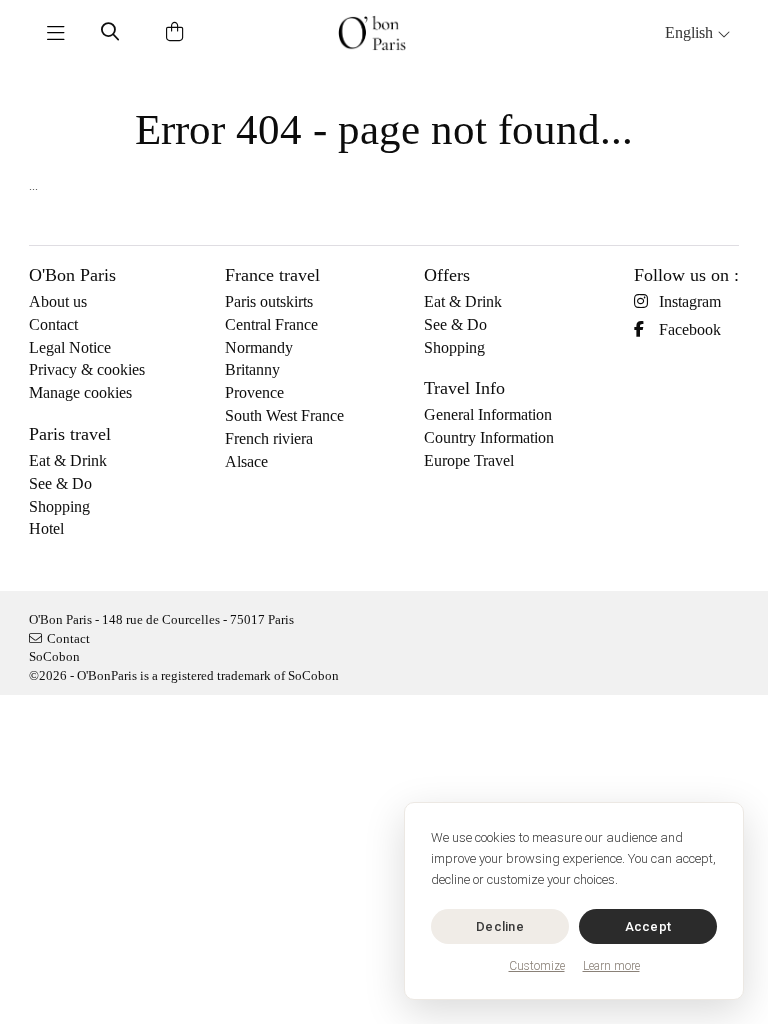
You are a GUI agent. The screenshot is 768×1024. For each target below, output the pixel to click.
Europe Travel (469, 460)
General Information (488, 414)
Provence (254, 392)
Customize (537, 966)
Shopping (59, 506)
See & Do (60, 483)
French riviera (269, 438)
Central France (271, 324)
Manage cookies (80, 392)
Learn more (611, 966)
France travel (272, 275)
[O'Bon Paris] (371, 33)
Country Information (489, 437)
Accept (648, 926)
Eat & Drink (68, 460)
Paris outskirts (269, 301)
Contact (53, 324)
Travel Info (464, 388)
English (691, 32)
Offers (447, 275)
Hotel (46, 528)
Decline (500, 926)
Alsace (246, 461)
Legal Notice (70, 347)
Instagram (690, 301)
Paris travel (70, 434)
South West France (284, 415)
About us (58, 301)
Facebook (690, 329)
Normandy (259, 347)
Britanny (252, 369)
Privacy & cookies (87, 369)
